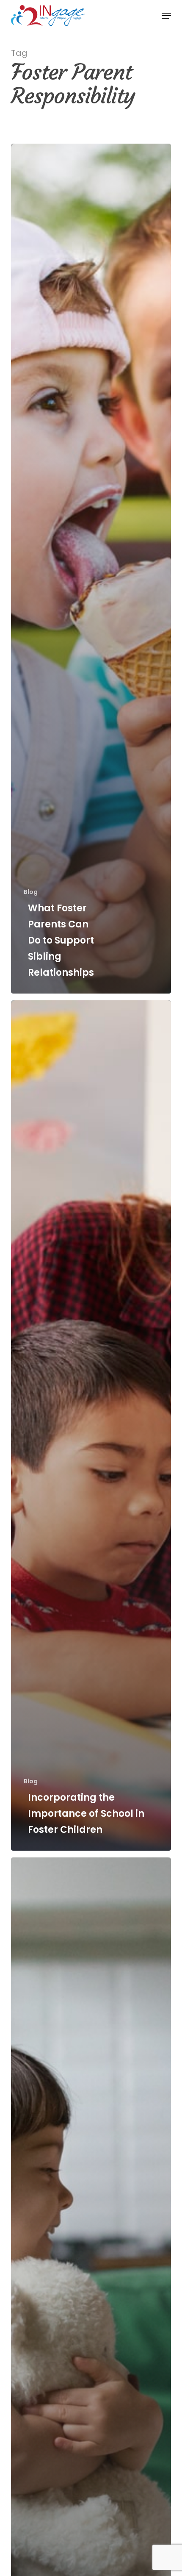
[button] (166, 16)
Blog (31, 892)
